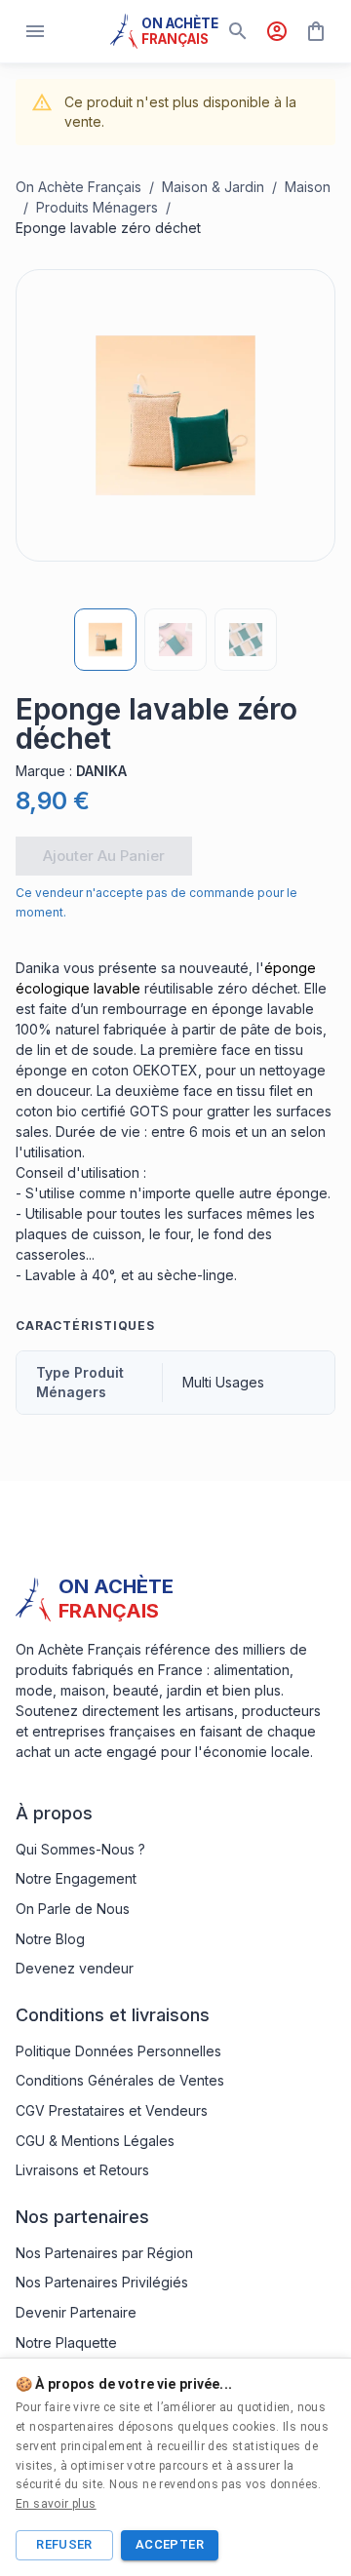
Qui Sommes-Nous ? (80, 1849)
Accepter (170, 2544)
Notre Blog (50, 1939)
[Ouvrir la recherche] (238, 31)
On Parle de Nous (73, 1909)
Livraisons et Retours (82, 2170)
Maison (308, 187)
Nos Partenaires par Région (104, 2253)
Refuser (64, 2544)
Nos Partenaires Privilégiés (102, 2282)
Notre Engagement (76, 1878)
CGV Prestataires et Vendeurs (112, 2110)
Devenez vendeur (75, 1968)
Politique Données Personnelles (118, 2051)
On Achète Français (78, 187)
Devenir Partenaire (76, 2312)
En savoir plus (56, 2504)
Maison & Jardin (213, 187)
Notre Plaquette (66, 2342)
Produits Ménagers (97, 207)
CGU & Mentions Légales (95, 2141)
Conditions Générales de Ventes (120, 2080)
